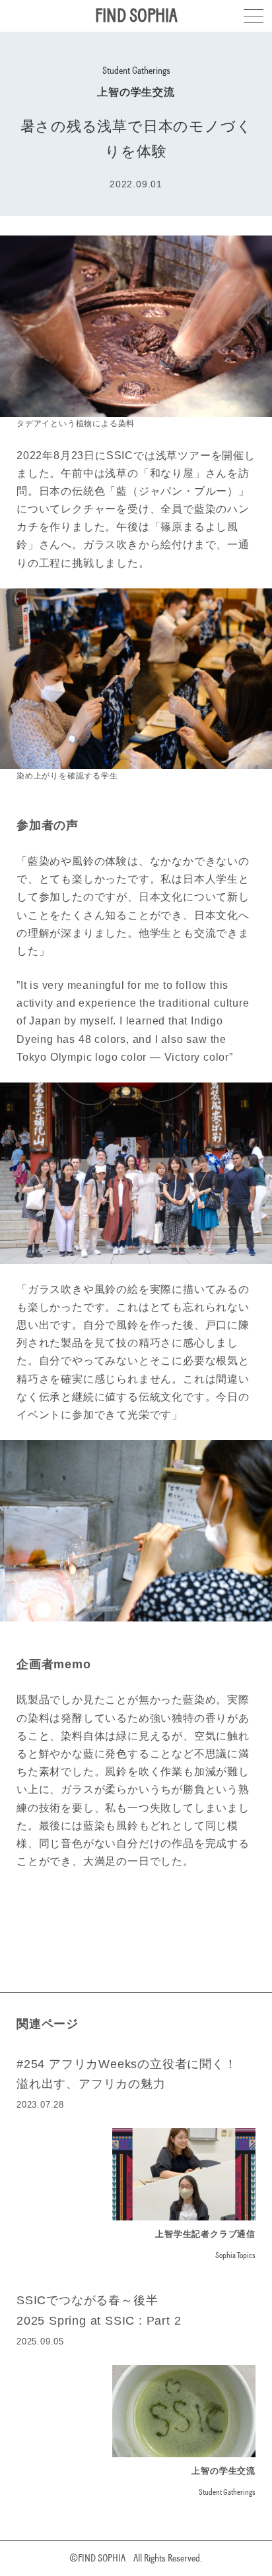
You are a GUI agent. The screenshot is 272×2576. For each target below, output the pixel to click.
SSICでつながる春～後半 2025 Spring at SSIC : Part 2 (99, 2310)
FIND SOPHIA (136, 16)
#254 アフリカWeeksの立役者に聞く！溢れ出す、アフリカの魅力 (127, 2074)
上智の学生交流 (136, 92)
